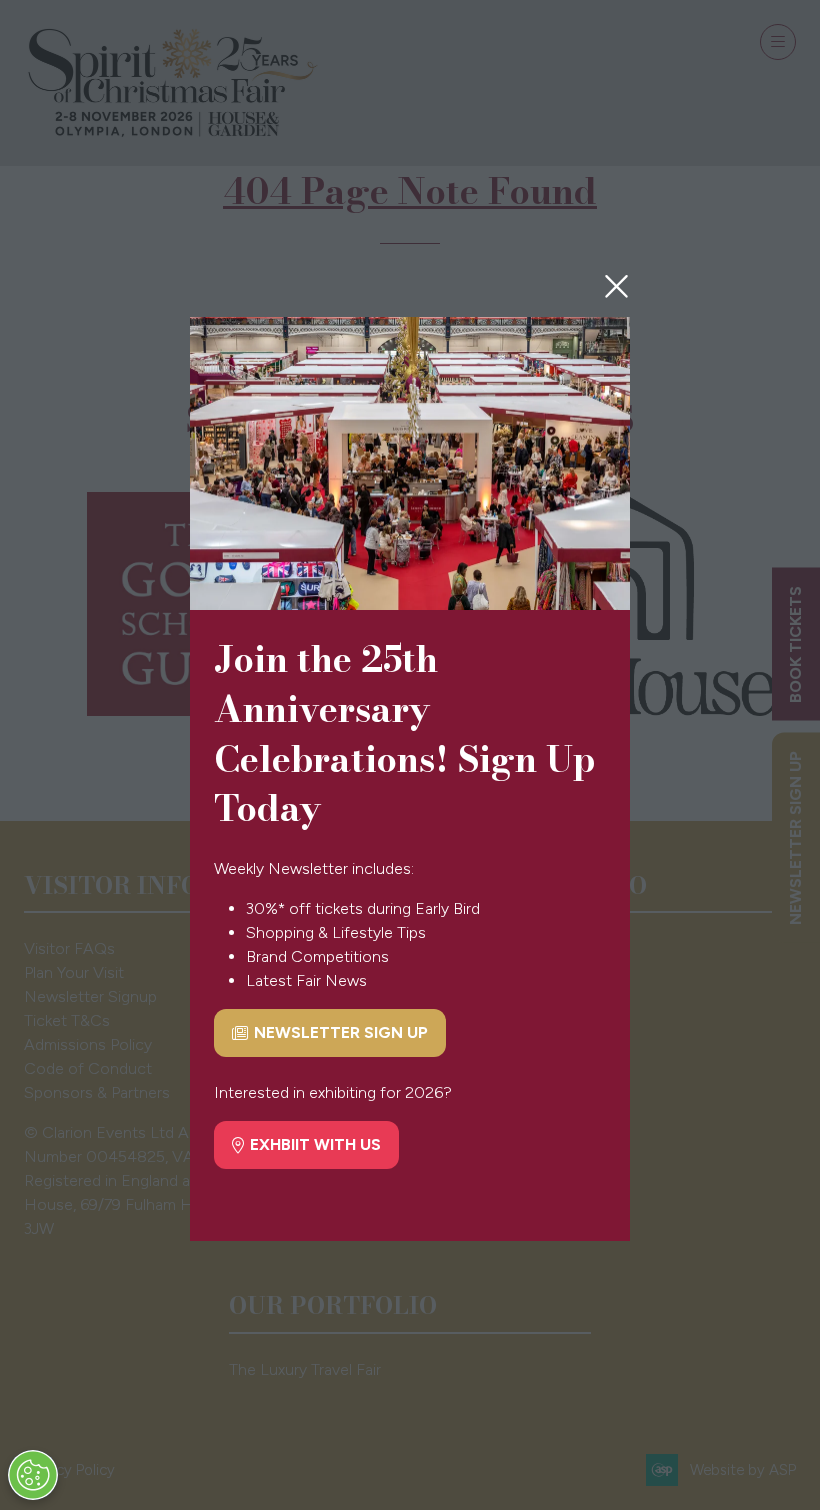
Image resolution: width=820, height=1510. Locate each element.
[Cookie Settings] (33, 1475)
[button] (616, 287)
